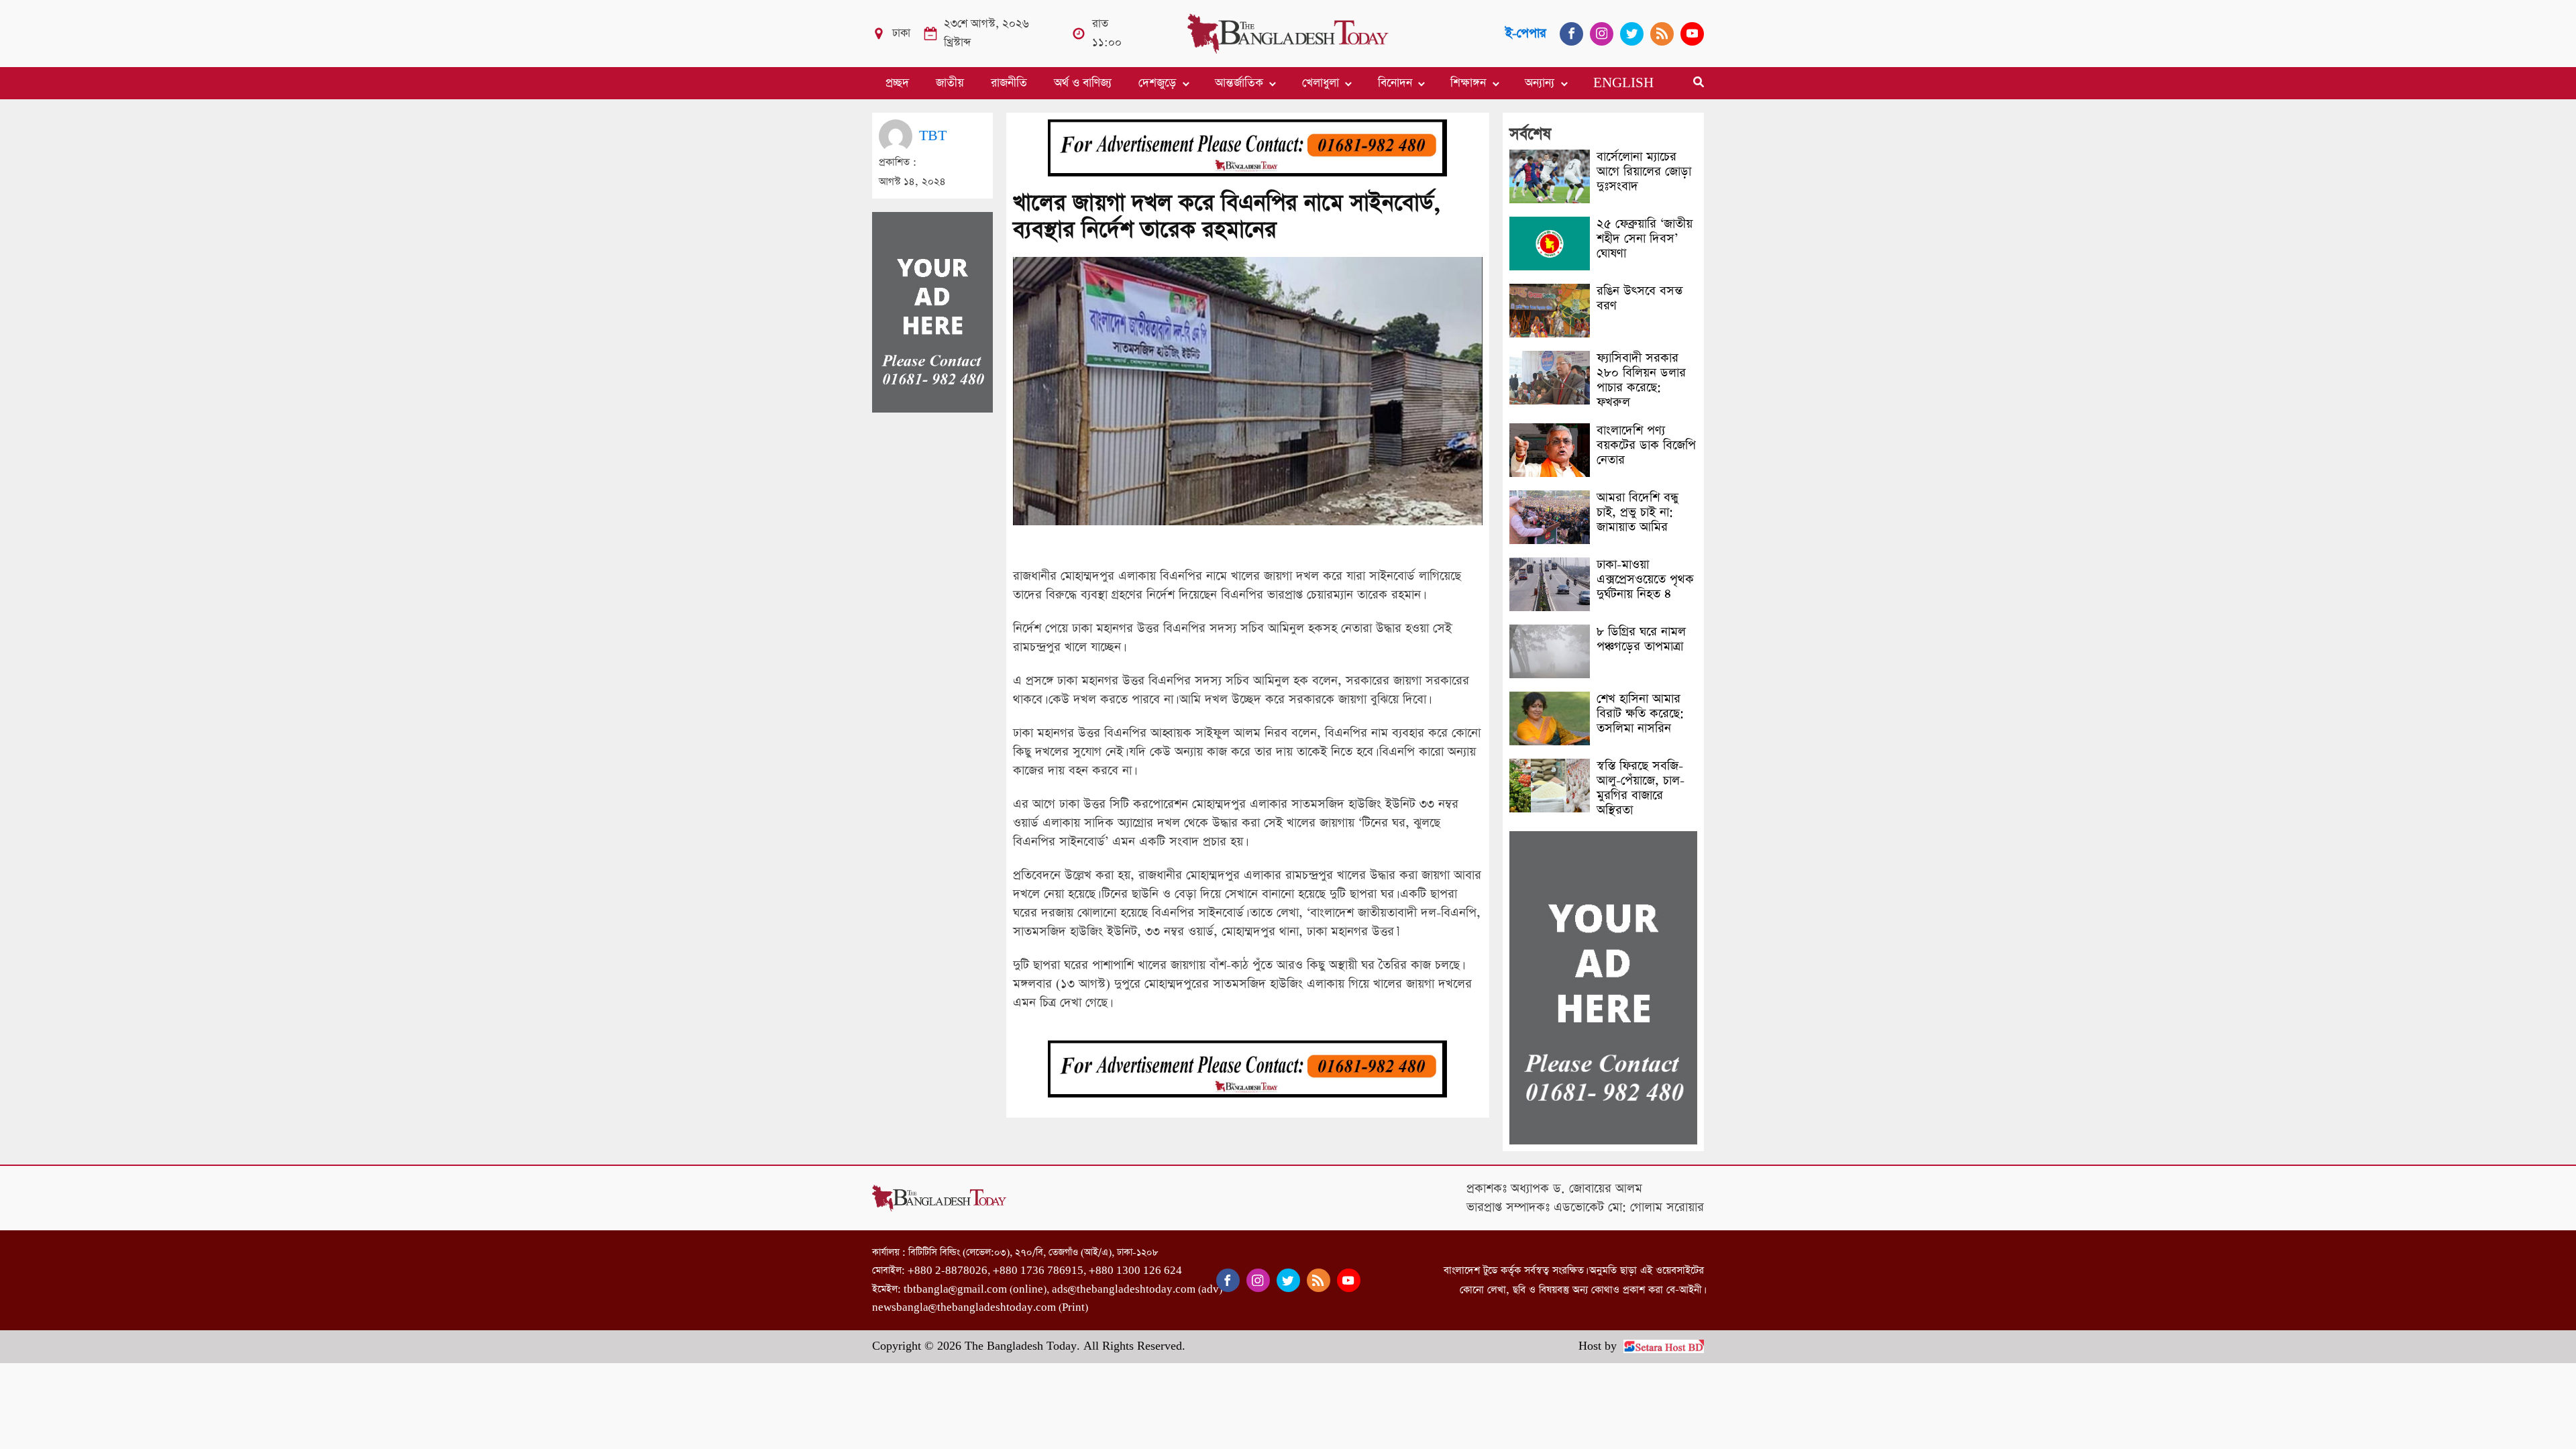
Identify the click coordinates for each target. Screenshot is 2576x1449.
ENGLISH (1623, 83)
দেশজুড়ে (1157, 83)
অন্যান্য (1540, 83)
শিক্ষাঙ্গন (1468, 83)
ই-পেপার (1526, 33)
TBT (933, 136)
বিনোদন (1395, 83)
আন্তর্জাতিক (1239, 83)
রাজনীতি (1009, 83)
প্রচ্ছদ (897, 83)
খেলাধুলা (1321, 83)
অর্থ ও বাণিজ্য (1083, 83)
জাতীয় (950, 83)
